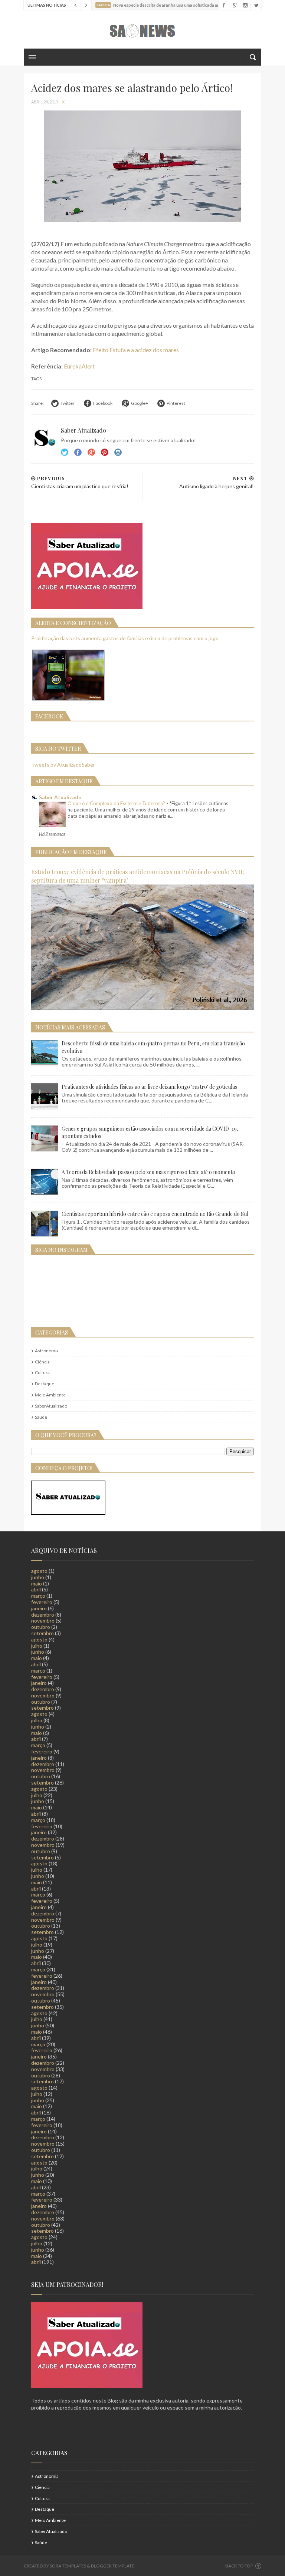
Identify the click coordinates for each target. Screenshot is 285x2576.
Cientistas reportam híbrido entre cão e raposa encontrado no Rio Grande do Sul (155, 1214)
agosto (39, 1571)
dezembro (43, 1615)
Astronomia (47, 1351)
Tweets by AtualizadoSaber (63, 765)
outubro (41, 1627)
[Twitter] (256, 5)
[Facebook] (224, 5)
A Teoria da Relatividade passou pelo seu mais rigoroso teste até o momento (148, 1172)
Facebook (78, 452)
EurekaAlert (79, 366)
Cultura (42, 1373)
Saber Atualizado (60, 797)
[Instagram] (245, 5)
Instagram (105, 452)
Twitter (65, 452)
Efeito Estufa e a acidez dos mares (136, 350)
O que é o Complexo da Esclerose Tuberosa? (117, 803)
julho (37, 1646)
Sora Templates (68, 2566)
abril (36, 1589)
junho (38, 1577)
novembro (43, 1621)
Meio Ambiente (50, 1395)
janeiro (39, 1608)
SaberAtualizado (51, 1406)
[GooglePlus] (234, 5)
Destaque (45, 1384)
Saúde (41, 1417)
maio (37, 1583)
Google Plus (91, 452)
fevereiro (42, 1602)
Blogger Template (113, 2566)
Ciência (42, 1362)
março (38, 1596)
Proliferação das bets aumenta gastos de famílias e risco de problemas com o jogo (125, 638)
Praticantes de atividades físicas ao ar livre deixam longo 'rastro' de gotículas (149, 1087)
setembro (42, 1633)
